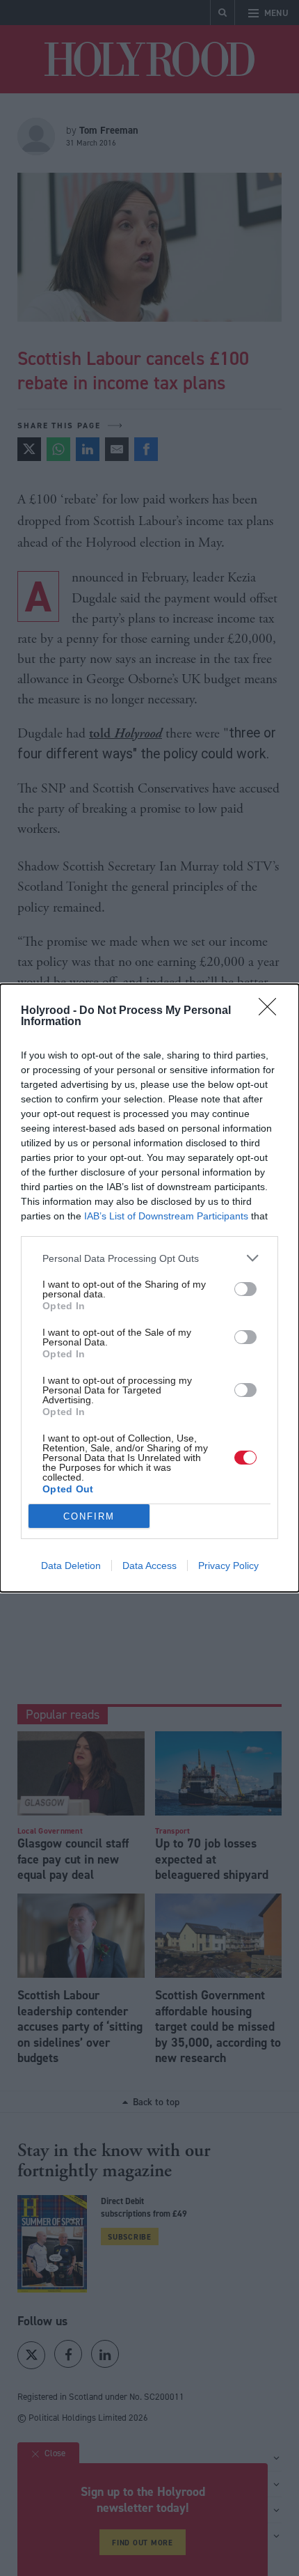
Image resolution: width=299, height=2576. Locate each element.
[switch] (245, 1289)
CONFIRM (89, 1516)
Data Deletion (71, 1566)
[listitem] (149, 1258)
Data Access (149, 1566)
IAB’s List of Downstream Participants (166, 1216)
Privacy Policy (228, 1566)
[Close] (272, 1011)
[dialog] (149, 1288)
